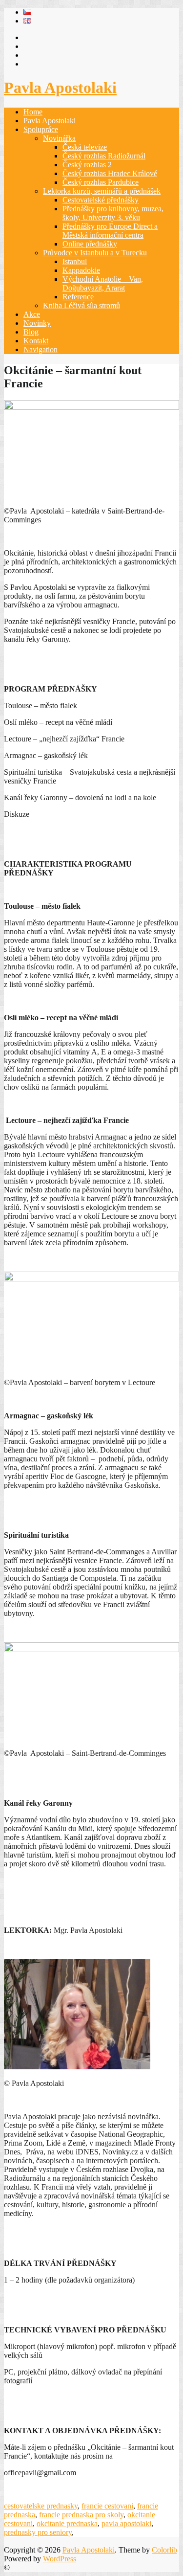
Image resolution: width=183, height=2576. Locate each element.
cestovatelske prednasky (41, 2506)
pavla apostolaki (126, 2523)
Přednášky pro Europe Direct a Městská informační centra (110, 231)
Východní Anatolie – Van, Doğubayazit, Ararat (103, 283)
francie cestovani (107, 2506)
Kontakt (36, 341)
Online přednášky (90, 244)
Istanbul (75, 261)
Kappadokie (81, 270)
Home (33, 112)
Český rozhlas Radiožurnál (104, 156)
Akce (32, 314)
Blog (31, 332)
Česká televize (85, 147)
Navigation (41, 349)
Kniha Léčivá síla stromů (81, 305)
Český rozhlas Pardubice (101, 182)
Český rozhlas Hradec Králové (110, 173)
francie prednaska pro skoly (81, 2515)
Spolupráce (41, 129)
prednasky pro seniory (38, 2532)
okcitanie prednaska (67, 2523)
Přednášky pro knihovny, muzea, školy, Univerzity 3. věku (113, 213)
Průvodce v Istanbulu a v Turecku (95, 253)
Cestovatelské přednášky (101, 200)
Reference (78, 297)
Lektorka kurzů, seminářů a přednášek (102, 191)
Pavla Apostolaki (60, 88)
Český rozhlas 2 (87, 165)
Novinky (37, 323)
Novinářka (59, 138)
